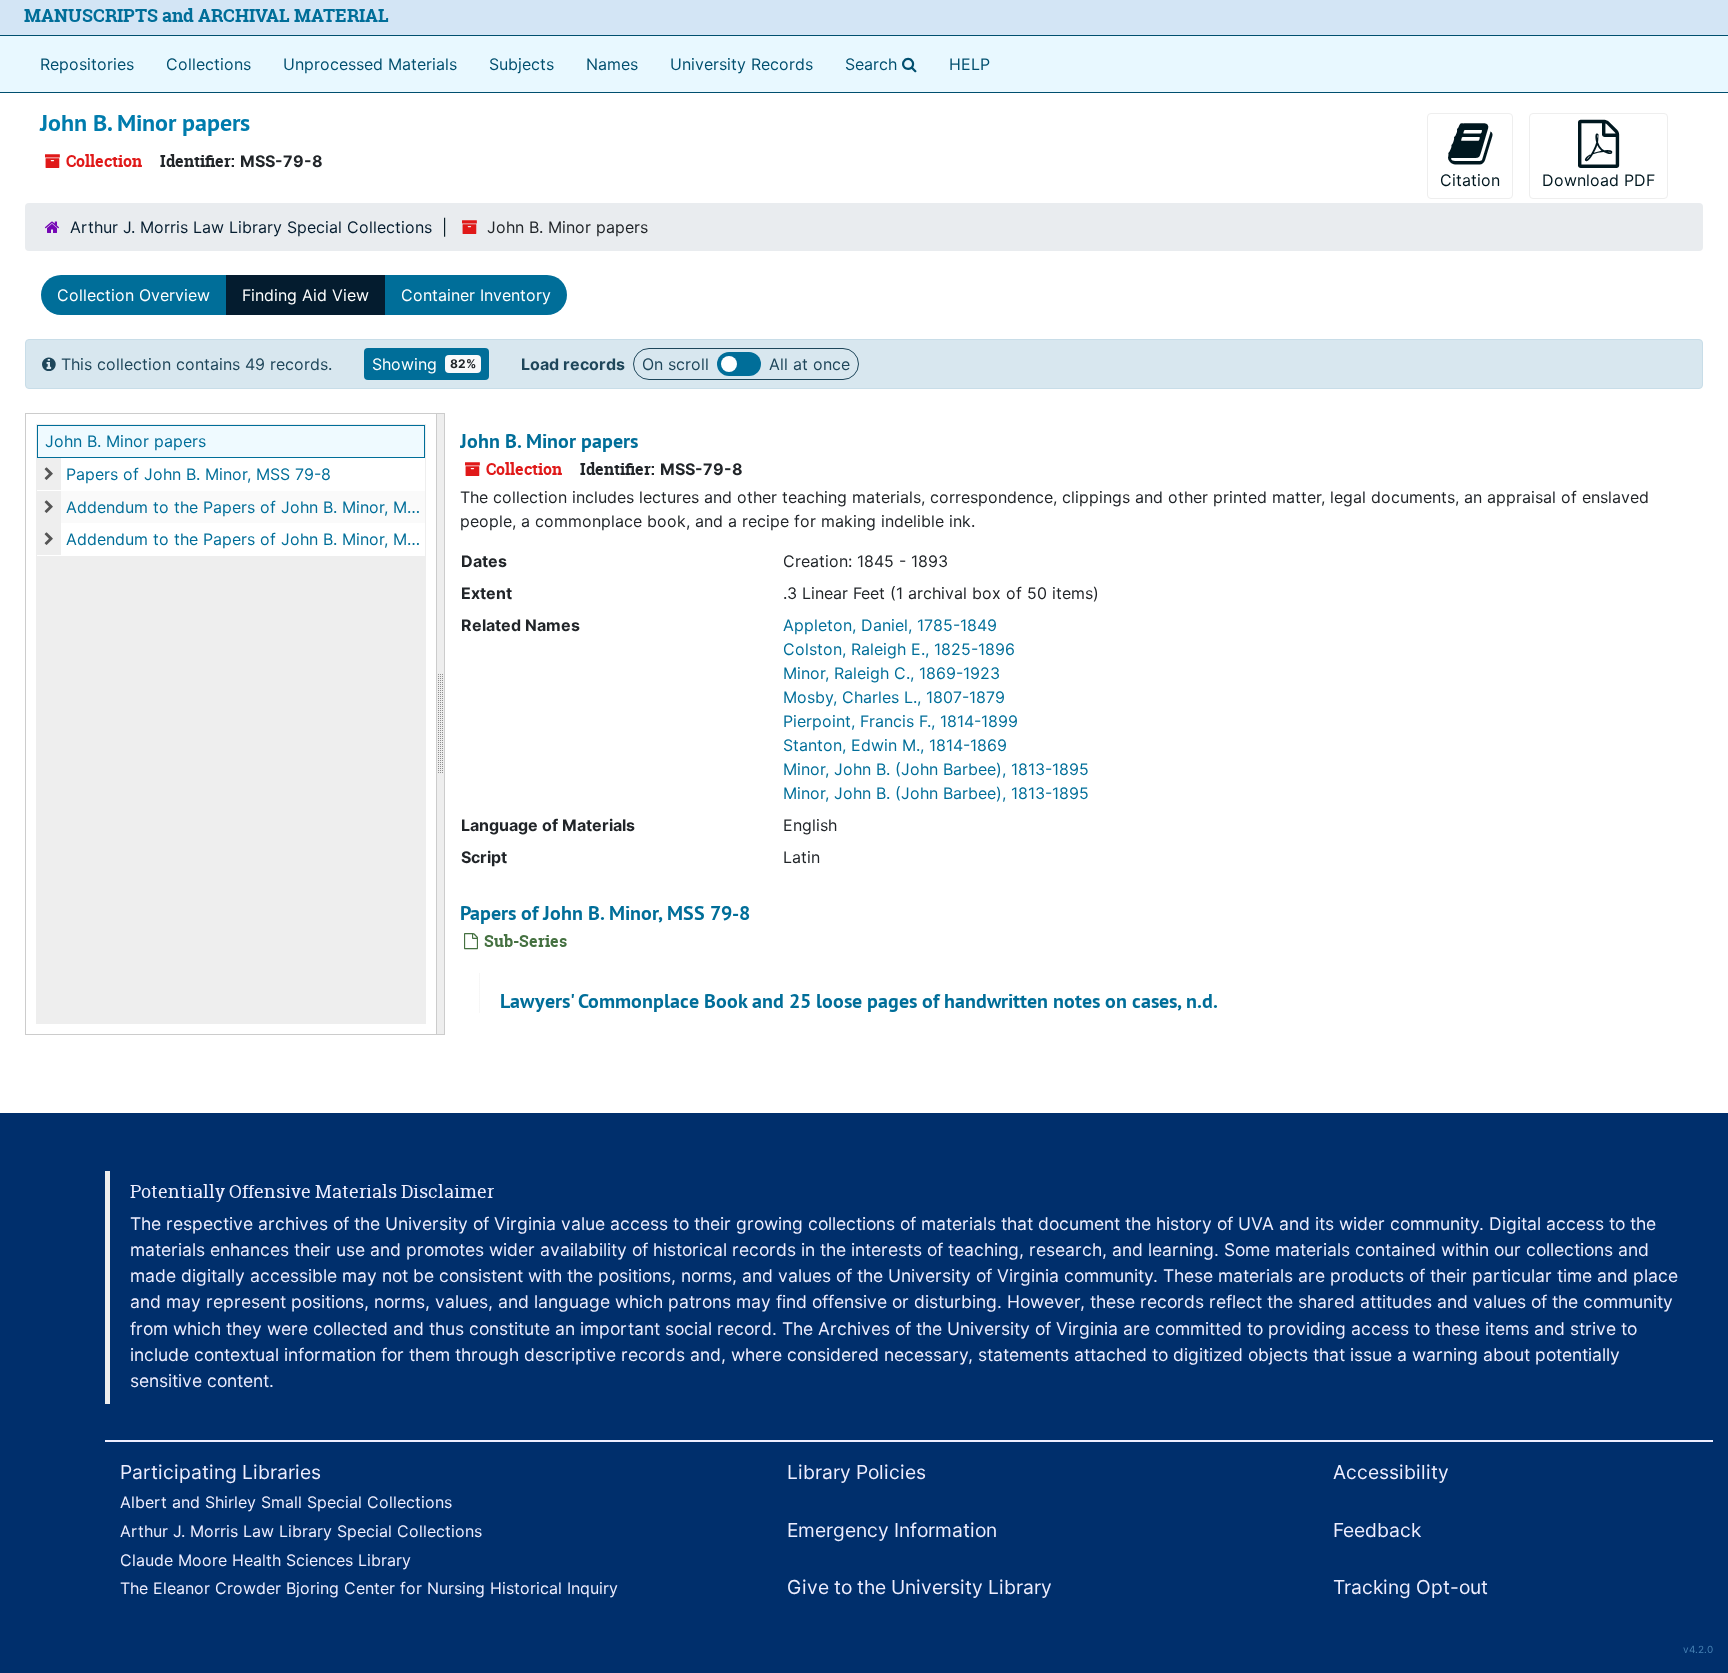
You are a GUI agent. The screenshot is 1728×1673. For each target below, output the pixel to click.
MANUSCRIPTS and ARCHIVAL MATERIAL (206, 15)
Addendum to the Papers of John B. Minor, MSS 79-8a (245, 507)
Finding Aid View (305, 295)
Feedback (1377, 1530)
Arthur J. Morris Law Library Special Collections (251, 227)
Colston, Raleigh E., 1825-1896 (899, 649)
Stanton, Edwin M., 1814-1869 (895, 745)
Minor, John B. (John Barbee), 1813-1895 (936, 769)
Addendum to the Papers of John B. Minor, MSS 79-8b (245, 539)
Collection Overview (133, 295)
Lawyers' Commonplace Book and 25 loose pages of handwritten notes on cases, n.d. (859, 1001)
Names (612, 64)
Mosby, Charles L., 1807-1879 (894, 697)
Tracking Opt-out (1410, 1587)
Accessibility (1391, 1472)
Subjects (521, 64)
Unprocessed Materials (370, 64)
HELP (969, 64)
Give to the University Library (919, 1587)
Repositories (87, 64)
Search (885, 63)
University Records (741, 64)
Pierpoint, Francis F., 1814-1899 (900, 721)
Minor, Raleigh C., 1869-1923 (891, 673)
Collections (208, 64)
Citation (1470, 180)
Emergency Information (892, 1530)
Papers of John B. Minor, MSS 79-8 (198, 474)
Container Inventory (476, 295)
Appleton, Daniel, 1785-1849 (890, 625)
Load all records (739, 364)
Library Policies (856, 1472)
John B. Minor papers (125, 441)
